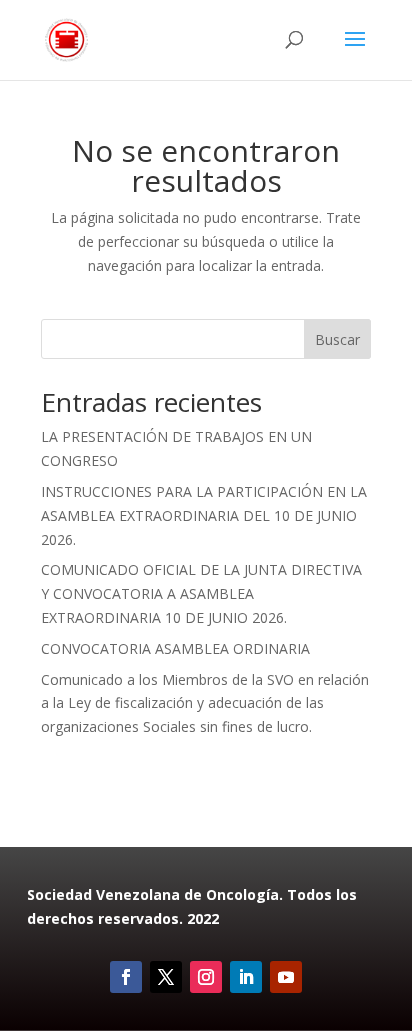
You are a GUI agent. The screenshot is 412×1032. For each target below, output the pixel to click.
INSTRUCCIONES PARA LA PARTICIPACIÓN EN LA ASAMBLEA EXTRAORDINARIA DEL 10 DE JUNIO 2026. (204, 515)
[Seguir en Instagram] (206, 977)
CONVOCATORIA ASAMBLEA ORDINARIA (175, 648)
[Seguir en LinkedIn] (246, 977)
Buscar (337, 339)
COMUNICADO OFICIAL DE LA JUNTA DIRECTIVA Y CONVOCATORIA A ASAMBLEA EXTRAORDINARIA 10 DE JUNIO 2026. (201, 593)
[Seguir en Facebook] (126, 977)
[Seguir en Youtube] (286, 977)
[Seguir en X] (166, 977)
